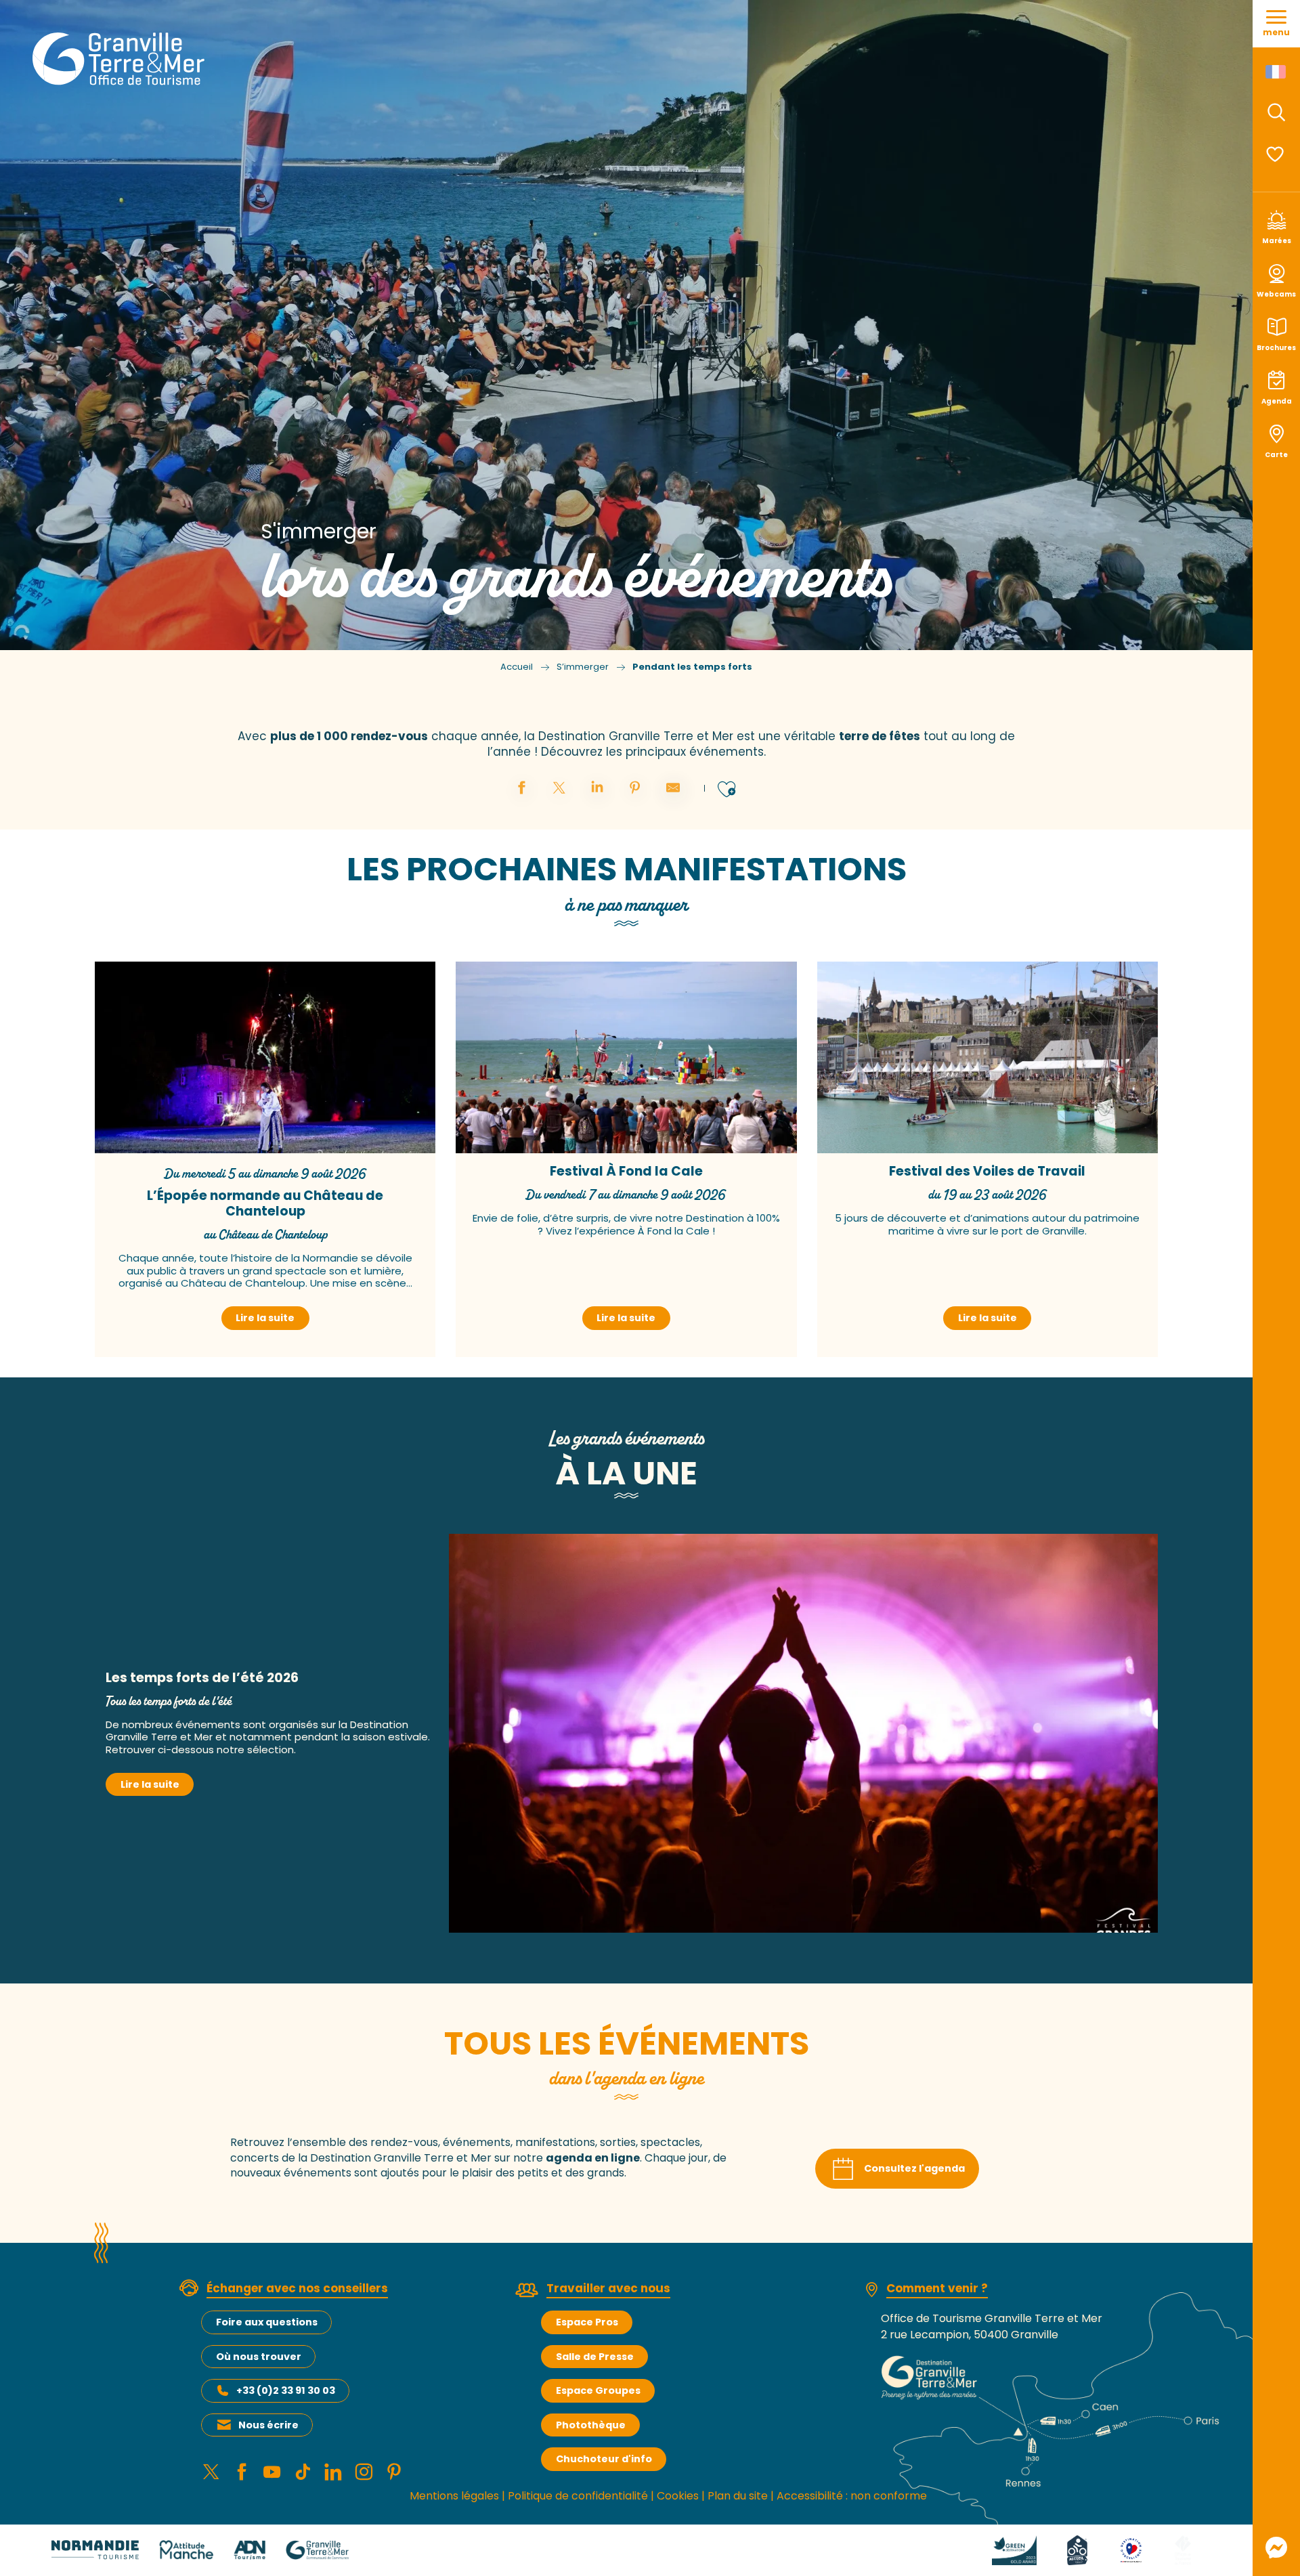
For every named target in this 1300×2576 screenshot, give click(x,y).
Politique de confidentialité (578, 2496)
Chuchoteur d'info (604, 2459)
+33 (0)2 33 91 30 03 (286, 2390)
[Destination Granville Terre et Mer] (121, 59)
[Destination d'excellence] (1131, 2549)
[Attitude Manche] (186, 2549)
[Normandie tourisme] (95, 2549)
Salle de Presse (595, 2357)
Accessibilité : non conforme (852, 2496)
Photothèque (591, 2425)
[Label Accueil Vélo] (1077, 2549)
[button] (1276, 112)
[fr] (1277, 72)
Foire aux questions (267, 2322)
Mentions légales (454, 2496)
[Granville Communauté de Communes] (317, 2549)
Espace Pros (587, 2322)
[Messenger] (1276, 2548)
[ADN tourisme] (250, 2549)
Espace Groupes (598, 2390)
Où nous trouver (259, 2357)
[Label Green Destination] (1014, 2549)
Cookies (678, 2496)
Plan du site (738, 2496)
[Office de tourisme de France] (1183, 2549)
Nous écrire (268, 2425)
